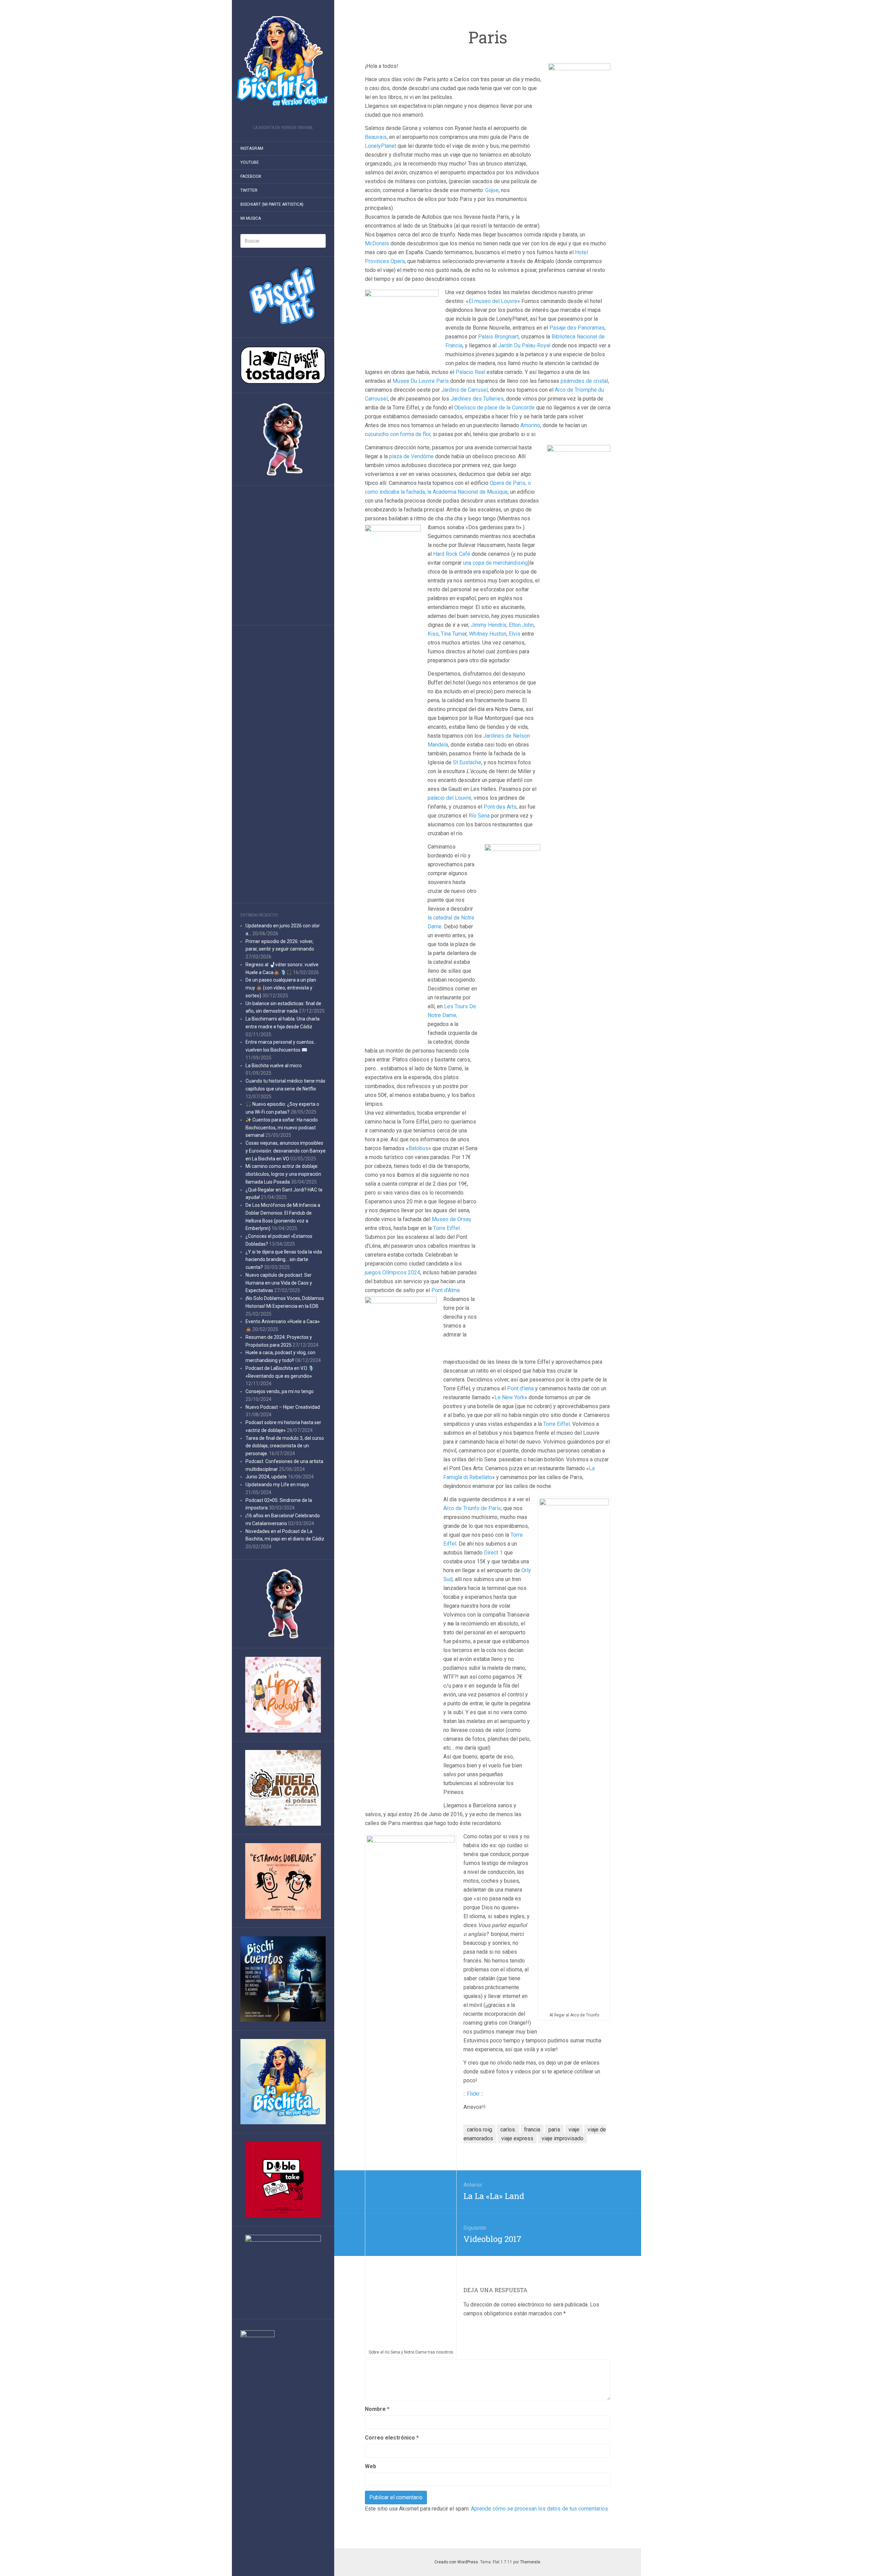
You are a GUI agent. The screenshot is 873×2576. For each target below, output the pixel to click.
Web (371, 2466)
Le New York (509, 1397)
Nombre (377, 2409)
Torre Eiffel (446, 1228)
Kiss (433, 634)
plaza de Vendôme (411, 456)
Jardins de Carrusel (464, 390)
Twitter (249, 190)
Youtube (250, 162)
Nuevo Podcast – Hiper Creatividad (283, 1407)
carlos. (508, 2130)
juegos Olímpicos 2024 (393, 1272)
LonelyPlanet (381, 146)
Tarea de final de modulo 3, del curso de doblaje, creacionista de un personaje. (285, 1446)
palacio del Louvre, (450, 798)
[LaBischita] (283, 65)
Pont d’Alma (446, 1290)
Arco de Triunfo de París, (473, 1508)
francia (532, 2130)
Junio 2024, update (266, 1477)
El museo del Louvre (493, 301)
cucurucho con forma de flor (398, 434)
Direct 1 (493, 1553)
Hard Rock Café (452, 554)
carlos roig (479, 2130)
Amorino (530, 425)
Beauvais (376, 137)
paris (554, 2130)
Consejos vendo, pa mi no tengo (280, 1391)
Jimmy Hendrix (489, 625)
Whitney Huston (488, 634)
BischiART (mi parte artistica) (272, 204)
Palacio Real (470, 372)
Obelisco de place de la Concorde (495, 408)
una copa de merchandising (495, 563)
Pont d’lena (520, 1388)
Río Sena (479, 816)
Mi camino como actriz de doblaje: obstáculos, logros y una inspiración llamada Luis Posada (283, 1174)
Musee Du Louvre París (421, 381)
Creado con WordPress (456, 2562)
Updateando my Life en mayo (277, 1485)
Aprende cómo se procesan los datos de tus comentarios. (540, 2509)
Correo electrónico (392, 2438)
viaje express (517, 2138)
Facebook (251, 176)
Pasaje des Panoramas (577, 328)
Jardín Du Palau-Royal (524, 345)
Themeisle (530, 2562)
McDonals (377, 243)
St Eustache (467, 762)
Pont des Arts (500, 807)
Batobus (418, 1148)
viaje (574, 2130)
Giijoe (492, 190)
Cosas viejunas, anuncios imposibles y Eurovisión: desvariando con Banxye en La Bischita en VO (286, 1151)
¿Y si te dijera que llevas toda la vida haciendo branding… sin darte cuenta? (284, 1260)
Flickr (473, 2094)
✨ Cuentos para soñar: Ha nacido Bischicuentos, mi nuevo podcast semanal (282, 1128)
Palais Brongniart (498, 337)
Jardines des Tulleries (477, 399)
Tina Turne (453, 634)
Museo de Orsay (452, 1219)
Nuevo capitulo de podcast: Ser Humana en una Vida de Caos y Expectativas (279, 1283)
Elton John (521, 625)
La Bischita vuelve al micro (274, 1066)
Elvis (515, 634)
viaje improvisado (563, 2138)
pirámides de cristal (584, 381)
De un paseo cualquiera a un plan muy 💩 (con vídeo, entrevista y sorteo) (281, 988)
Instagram (252, 148)
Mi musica (251, 218)
